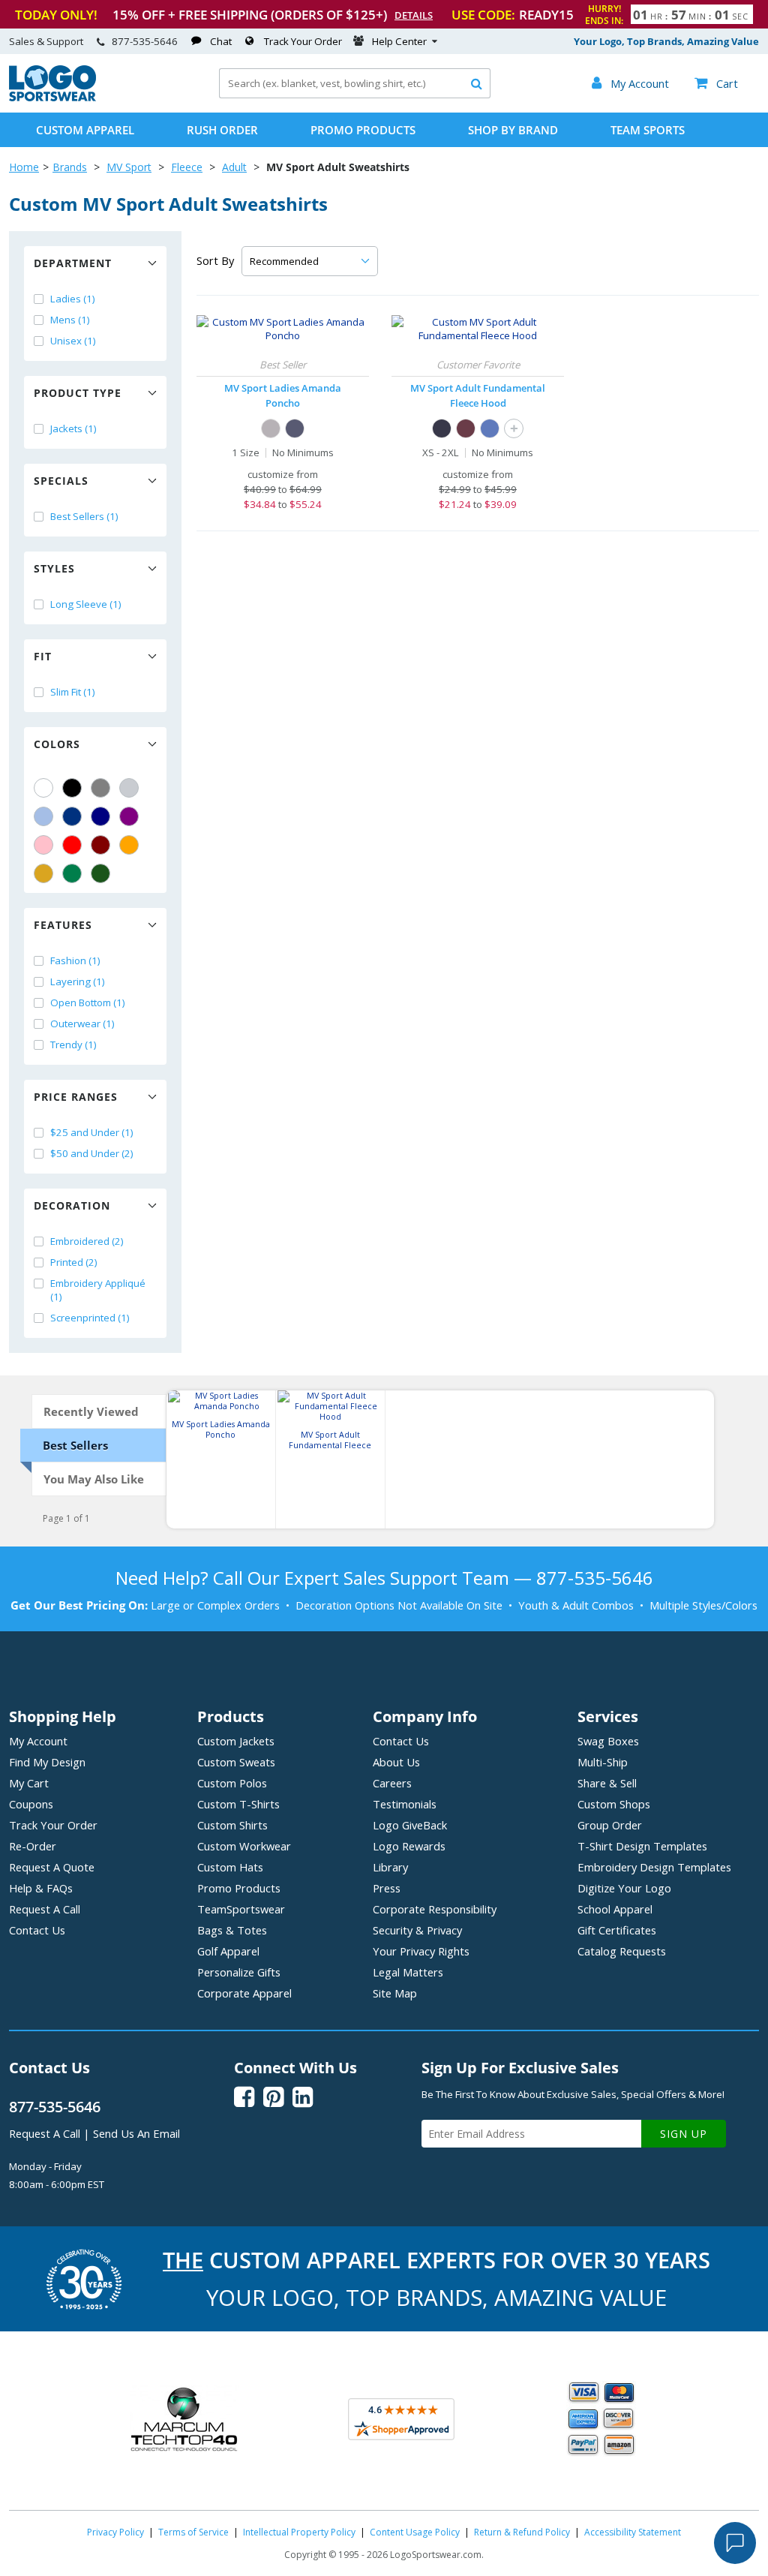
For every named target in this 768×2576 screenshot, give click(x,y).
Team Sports (648, 130)
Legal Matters (408, 1972)
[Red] (72, 845)
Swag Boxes (608, 1741)
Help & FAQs (41, 1888)
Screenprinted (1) (90, 1318)
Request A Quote (52, 1867)
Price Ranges (76, 1097)
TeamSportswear (241, 1909)
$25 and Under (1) (92, 1132)
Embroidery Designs (654, 1867)
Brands (70, 167)
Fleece (187, 167)
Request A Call (45, 1909)
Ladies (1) (73, 299)
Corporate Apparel (244, 1993)
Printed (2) (74, 1262)
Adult (234, 167)
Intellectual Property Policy (299, 2532)
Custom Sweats (236, 1762)
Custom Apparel (85, 130)
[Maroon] (100, 845)
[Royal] (72, 816)
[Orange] (129, 845)
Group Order (610, 1825)
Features (63, 925)
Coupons (31, 1804)
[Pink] (43, 845)
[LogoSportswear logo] (52, 98)
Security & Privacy (417, 1930)
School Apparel (615, 1909)
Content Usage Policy (415, 2532)
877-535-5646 (145, 41)
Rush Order (222, 130)
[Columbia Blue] (43, 816)
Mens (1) (70, 320)
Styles (54, 568)
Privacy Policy (115, 2532)
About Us (396, 1762)
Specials (61, 481)
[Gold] (43, 873)
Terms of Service (193, 2532)
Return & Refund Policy (522, 2532)
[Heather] (271, 428)
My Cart (29, 1783)
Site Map (395, 1993)
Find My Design (47, 1762)
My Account (38, 1741)
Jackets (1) (73, 428)
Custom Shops (614, 1804)
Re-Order (33, 1846)
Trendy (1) (73, 1045)
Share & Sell (607, 1783)
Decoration (72, 1205)
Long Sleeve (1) (86, 604)
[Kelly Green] (72, 873)
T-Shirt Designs (642, 1846)
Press (387, 1888)
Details (414, 15)
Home (24, 167)
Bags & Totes (232, 1930)
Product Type (78, 393)
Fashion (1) (75, 960)
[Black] (72, 788)
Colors (57, 744)
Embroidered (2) (87, 1241)
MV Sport (129, 167)
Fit (43, 656)
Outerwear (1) (82, 1023)
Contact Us (37, 1930)
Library (390, 1867)
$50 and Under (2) (92, 1153)
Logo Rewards (409, 1846)
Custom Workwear (244, 1846)
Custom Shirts (232, 1825)
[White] (43, 788)
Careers (392, 1783)
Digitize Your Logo (624, 1888)
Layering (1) (78, 981)
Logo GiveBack (410, 1825)
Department (73, 263)
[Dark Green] (100, 873)
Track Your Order (303, 41)
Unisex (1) (73, 341)
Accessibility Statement (633, 2532)
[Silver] (129, 788)
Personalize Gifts (239, 1972)
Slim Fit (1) (73, 692)
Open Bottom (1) (88, 1002)
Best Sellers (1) (84, 516)
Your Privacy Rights (421, 1951)
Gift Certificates (617, 1930)
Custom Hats (230, 1867)
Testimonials (405, 1804)
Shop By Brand (513, 130)
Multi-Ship (603, 1762)
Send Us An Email (136, 2133)
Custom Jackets (236, 1741)
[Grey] (100, 788)
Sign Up (684, 2134)
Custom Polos (232, 1783)
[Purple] (129, 816)
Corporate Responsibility (435, 1909)
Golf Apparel (228, 1951)
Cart (716, 83)
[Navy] (100, 816)
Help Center (399, 41)
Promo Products (363, 130)
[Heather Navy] (295, 428)
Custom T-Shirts (238, 1804)
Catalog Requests (622, 1951)
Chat (221, 41)
